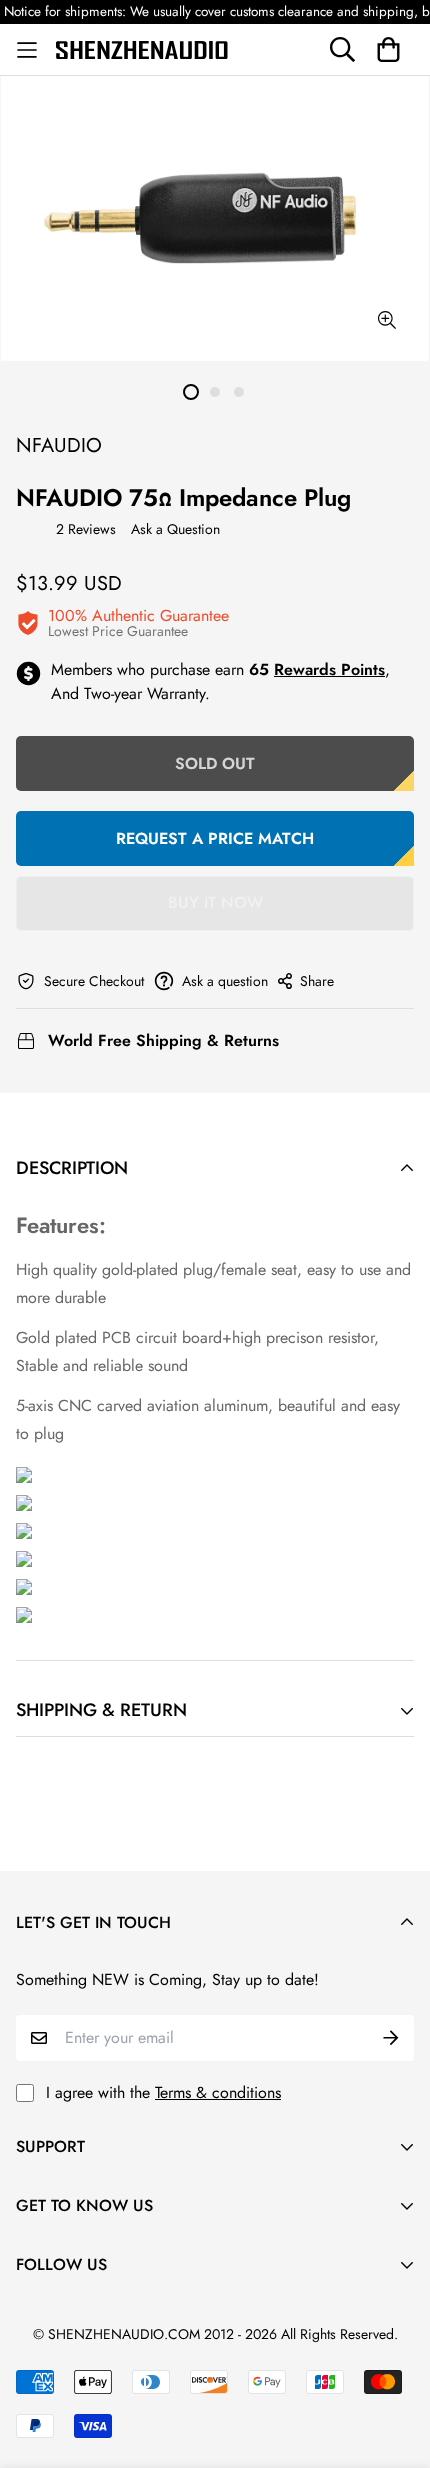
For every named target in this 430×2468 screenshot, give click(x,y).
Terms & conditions (218, 2092)
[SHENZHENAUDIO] (142, 49)
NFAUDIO (59, 445)
